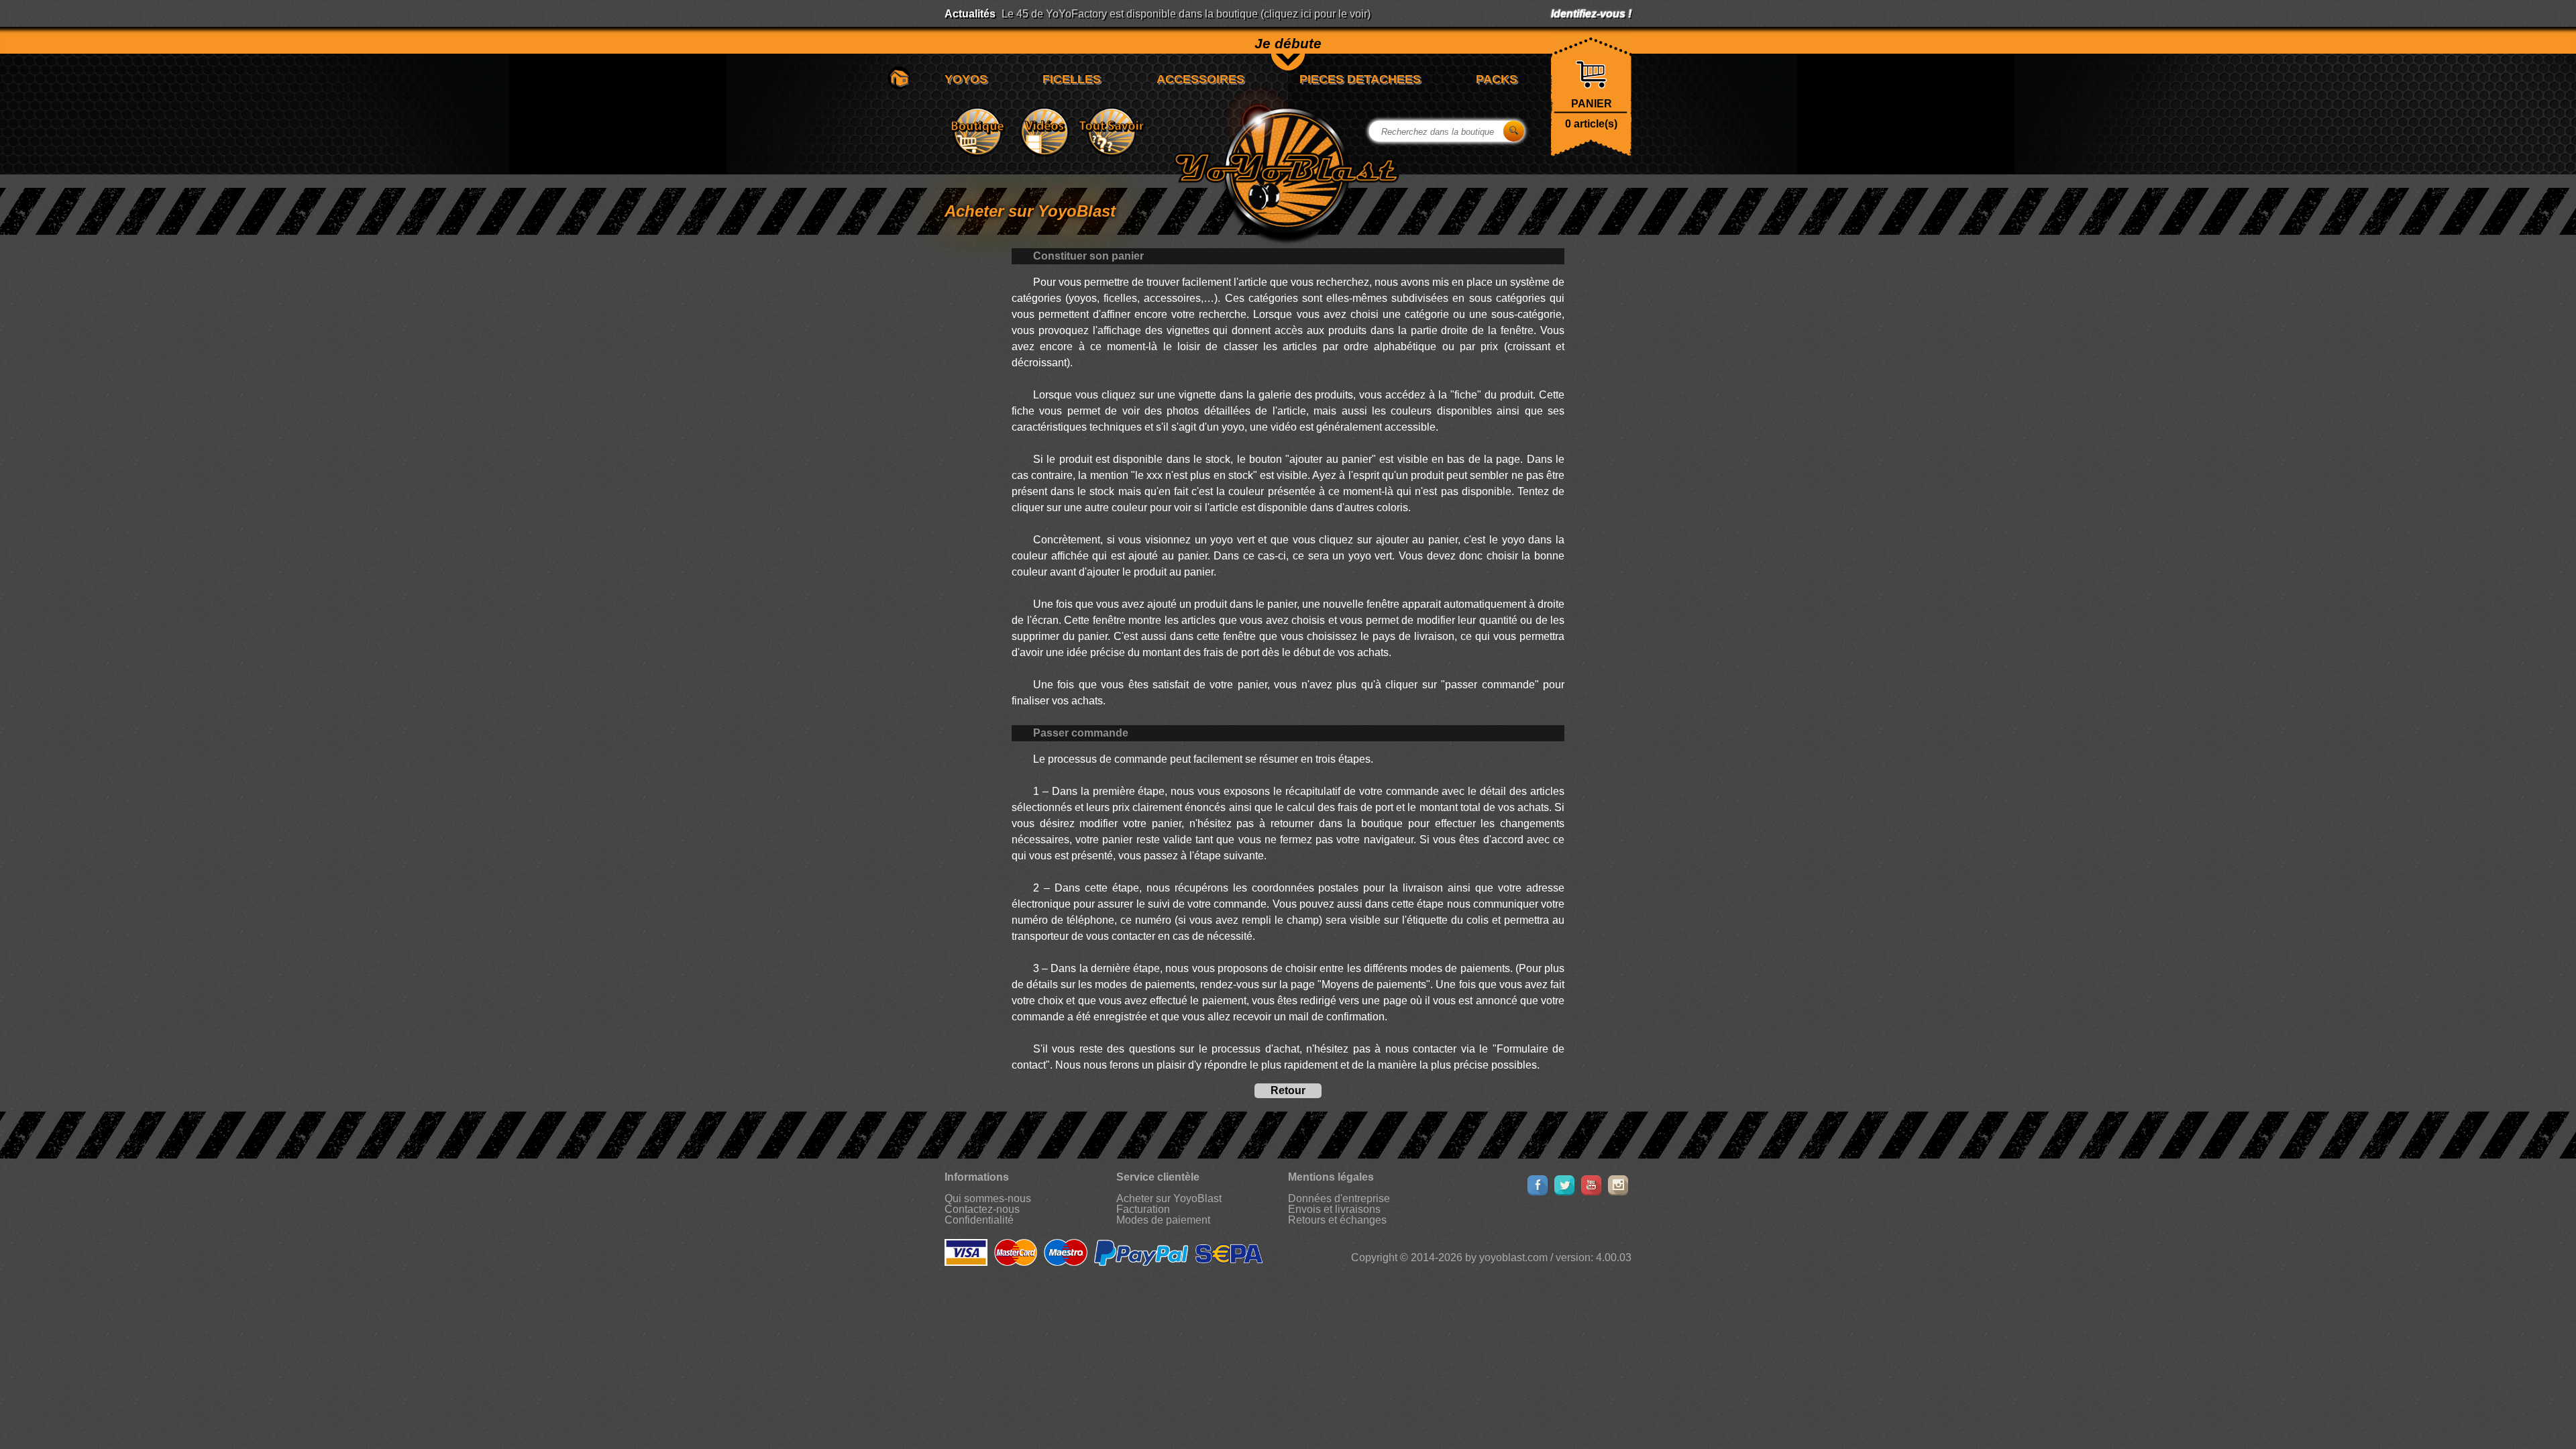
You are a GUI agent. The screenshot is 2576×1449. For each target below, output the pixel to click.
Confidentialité (979, 1220)
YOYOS (966, 79)
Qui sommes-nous (988, 1198)
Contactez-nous (982, 1209)
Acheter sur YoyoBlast (1169, 1198)
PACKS (1497, 79)
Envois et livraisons (1334, 1209)
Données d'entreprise (1339, 1198)
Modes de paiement (1163, 1220)
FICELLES (1072, 79)
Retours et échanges (1337, 1220)
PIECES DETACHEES (1360, 79)
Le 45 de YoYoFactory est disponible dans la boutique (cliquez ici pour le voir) (1186, 14)
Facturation (1143, 1209)
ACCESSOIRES (1200, 79)
